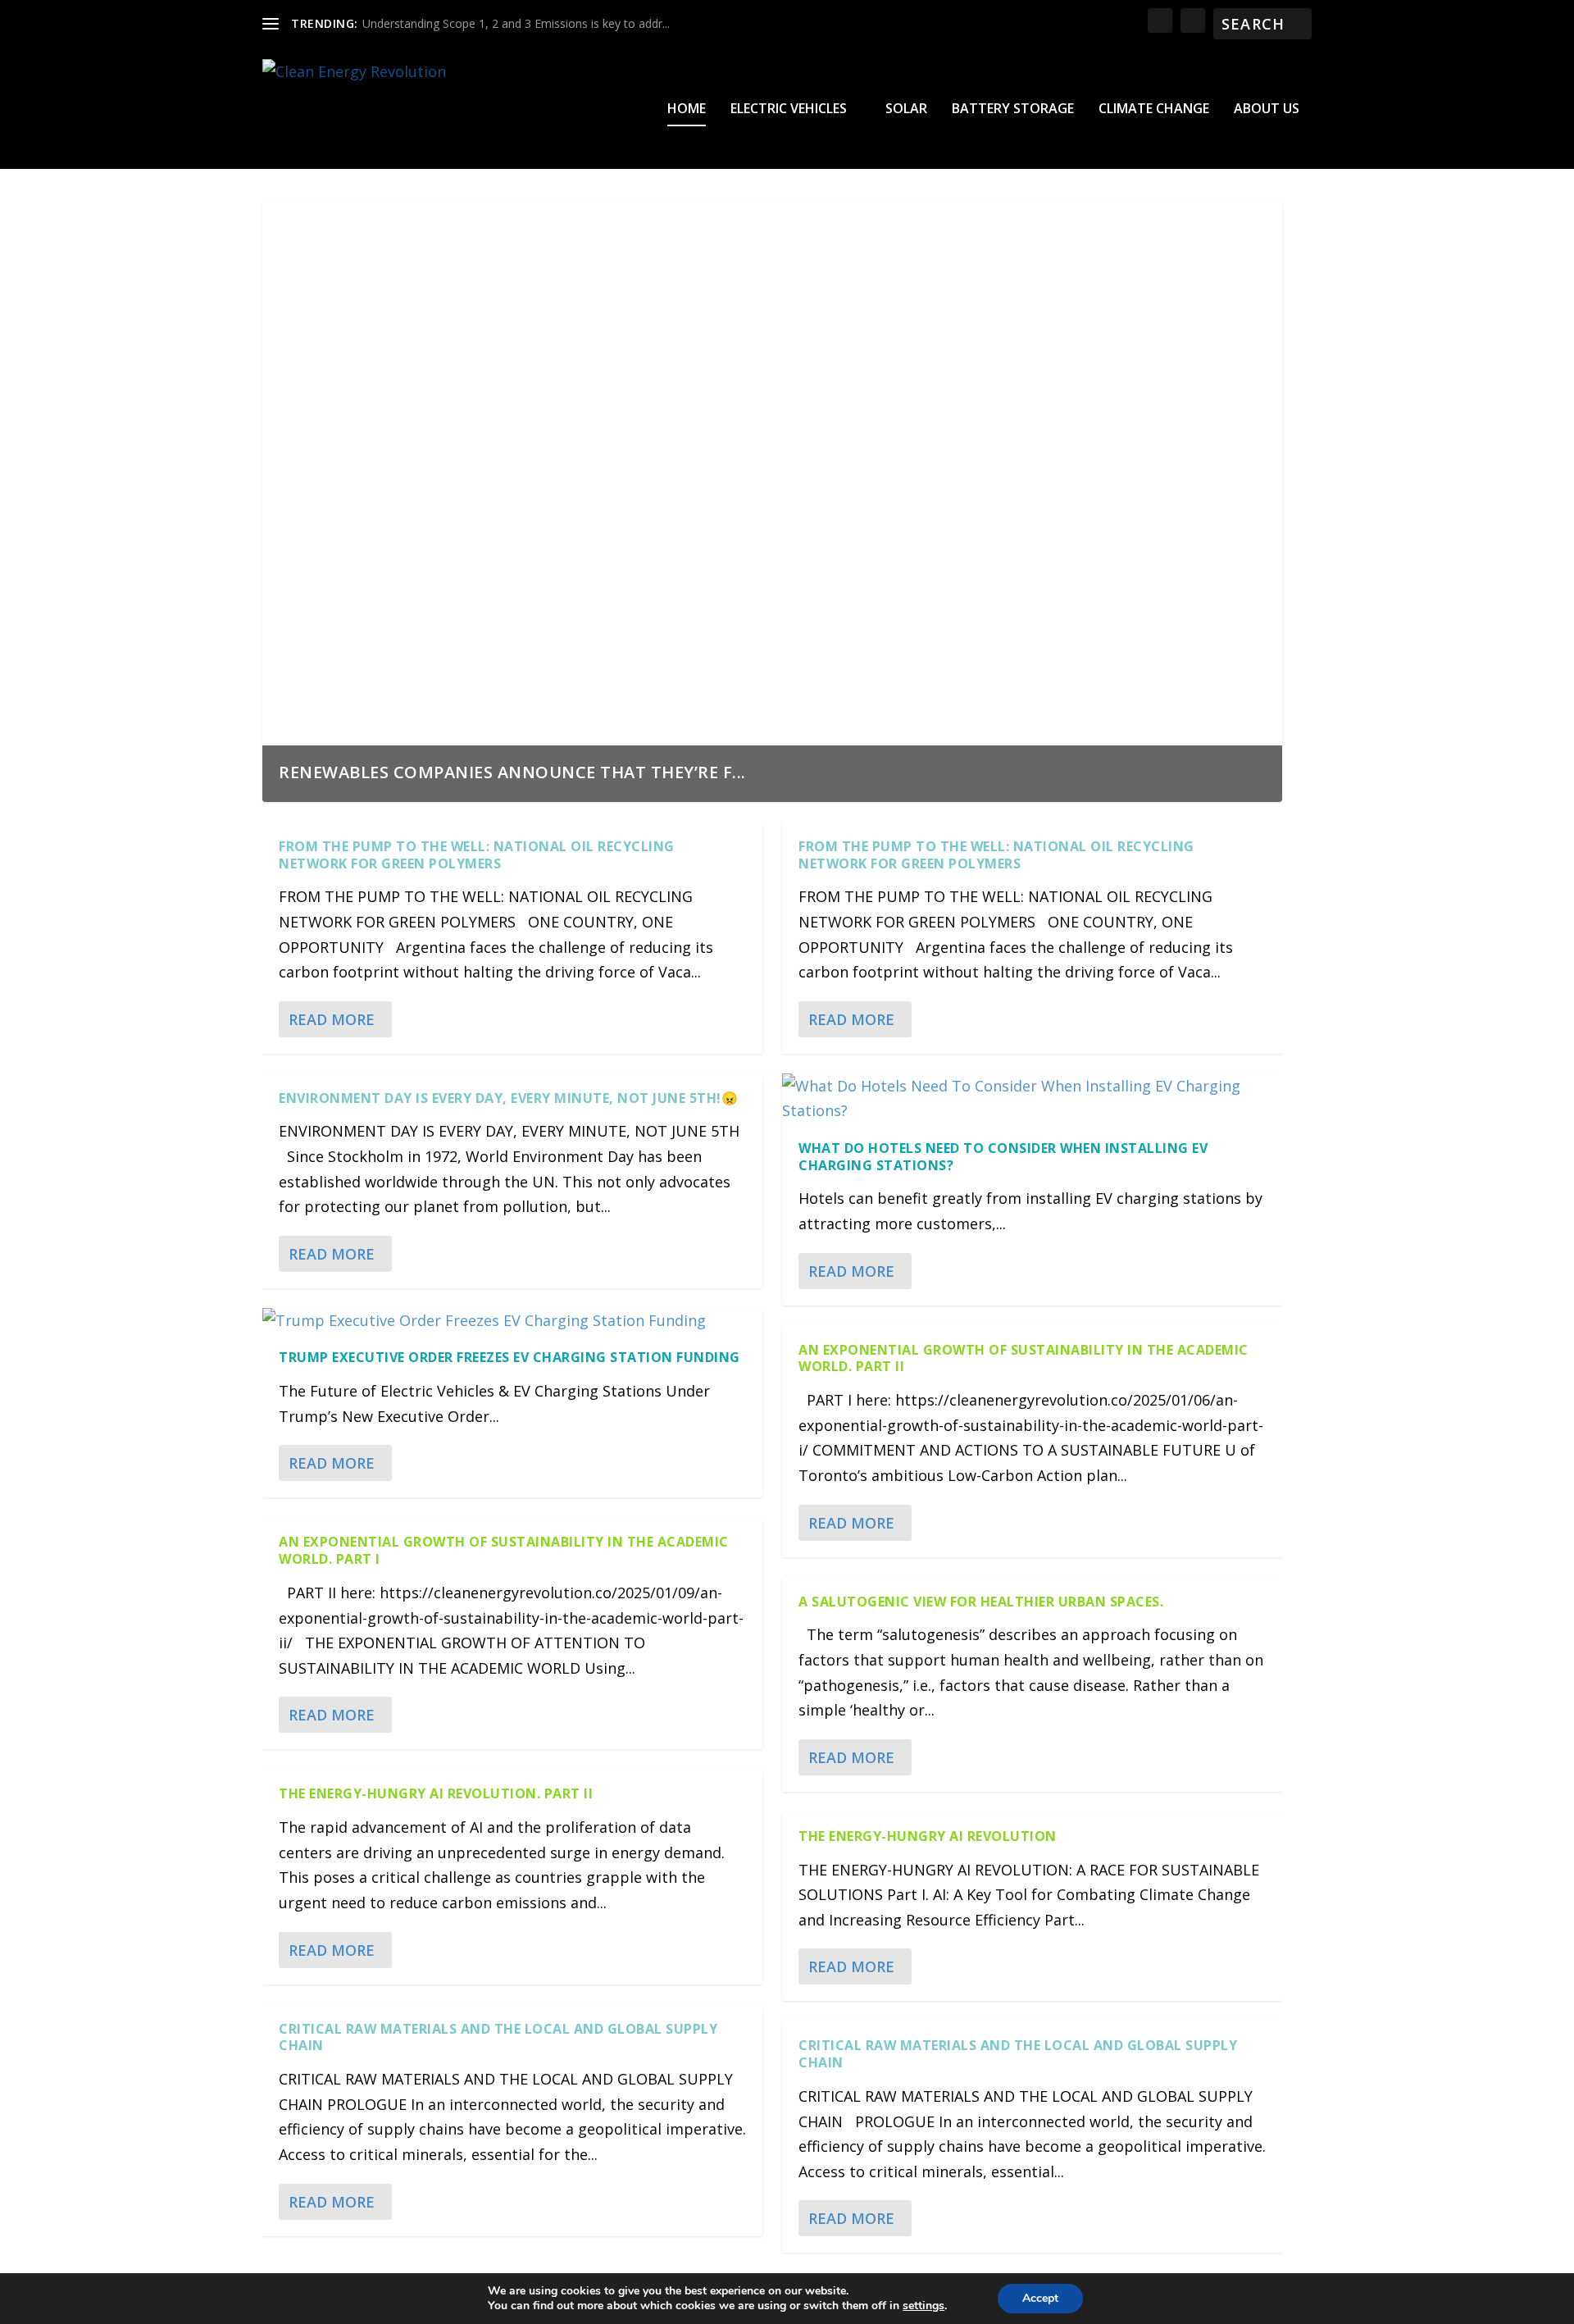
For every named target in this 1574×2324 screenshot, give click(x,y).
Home (687, 109)
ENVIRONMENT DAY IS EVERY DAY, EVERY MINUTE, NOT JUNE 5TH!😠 (508, 1098)
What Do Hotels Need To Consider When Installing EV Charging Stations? (1003, 1157)
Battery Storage (1013, 109)
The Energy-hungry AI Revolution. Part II (436, 1793)
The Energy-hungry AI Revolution (928, 1836)
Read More (332, 1019)
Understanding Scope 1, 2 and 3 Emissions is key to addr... (516, 23)
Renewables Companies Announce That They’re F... (512, 772)
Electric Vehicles (789, 109)
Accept (1040, 2298)
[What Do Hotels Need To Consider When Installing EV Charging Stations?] (1032, 1098)
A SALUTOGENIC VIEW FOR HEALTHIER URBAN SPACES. (981, 1602)
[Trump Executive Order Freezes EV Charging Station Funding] (512, 1321)
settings (923, 2306)
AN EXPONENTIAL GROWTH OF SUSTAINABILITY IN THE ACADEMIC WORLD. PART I (504, 1550)
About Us (1267, 109)
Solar (906, 109)
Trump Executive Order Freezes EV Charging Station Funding (510, 1357)
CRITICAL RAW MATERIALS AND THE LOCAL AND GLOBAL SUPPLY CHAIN (498, 2037)
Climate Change (1154, 109)
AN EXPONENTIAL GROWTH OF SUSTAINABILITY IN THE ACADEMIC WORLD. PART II (1024, 1358)
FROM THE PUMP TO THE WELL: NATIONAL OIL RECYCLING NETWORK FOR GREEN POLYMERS (477, 855)
